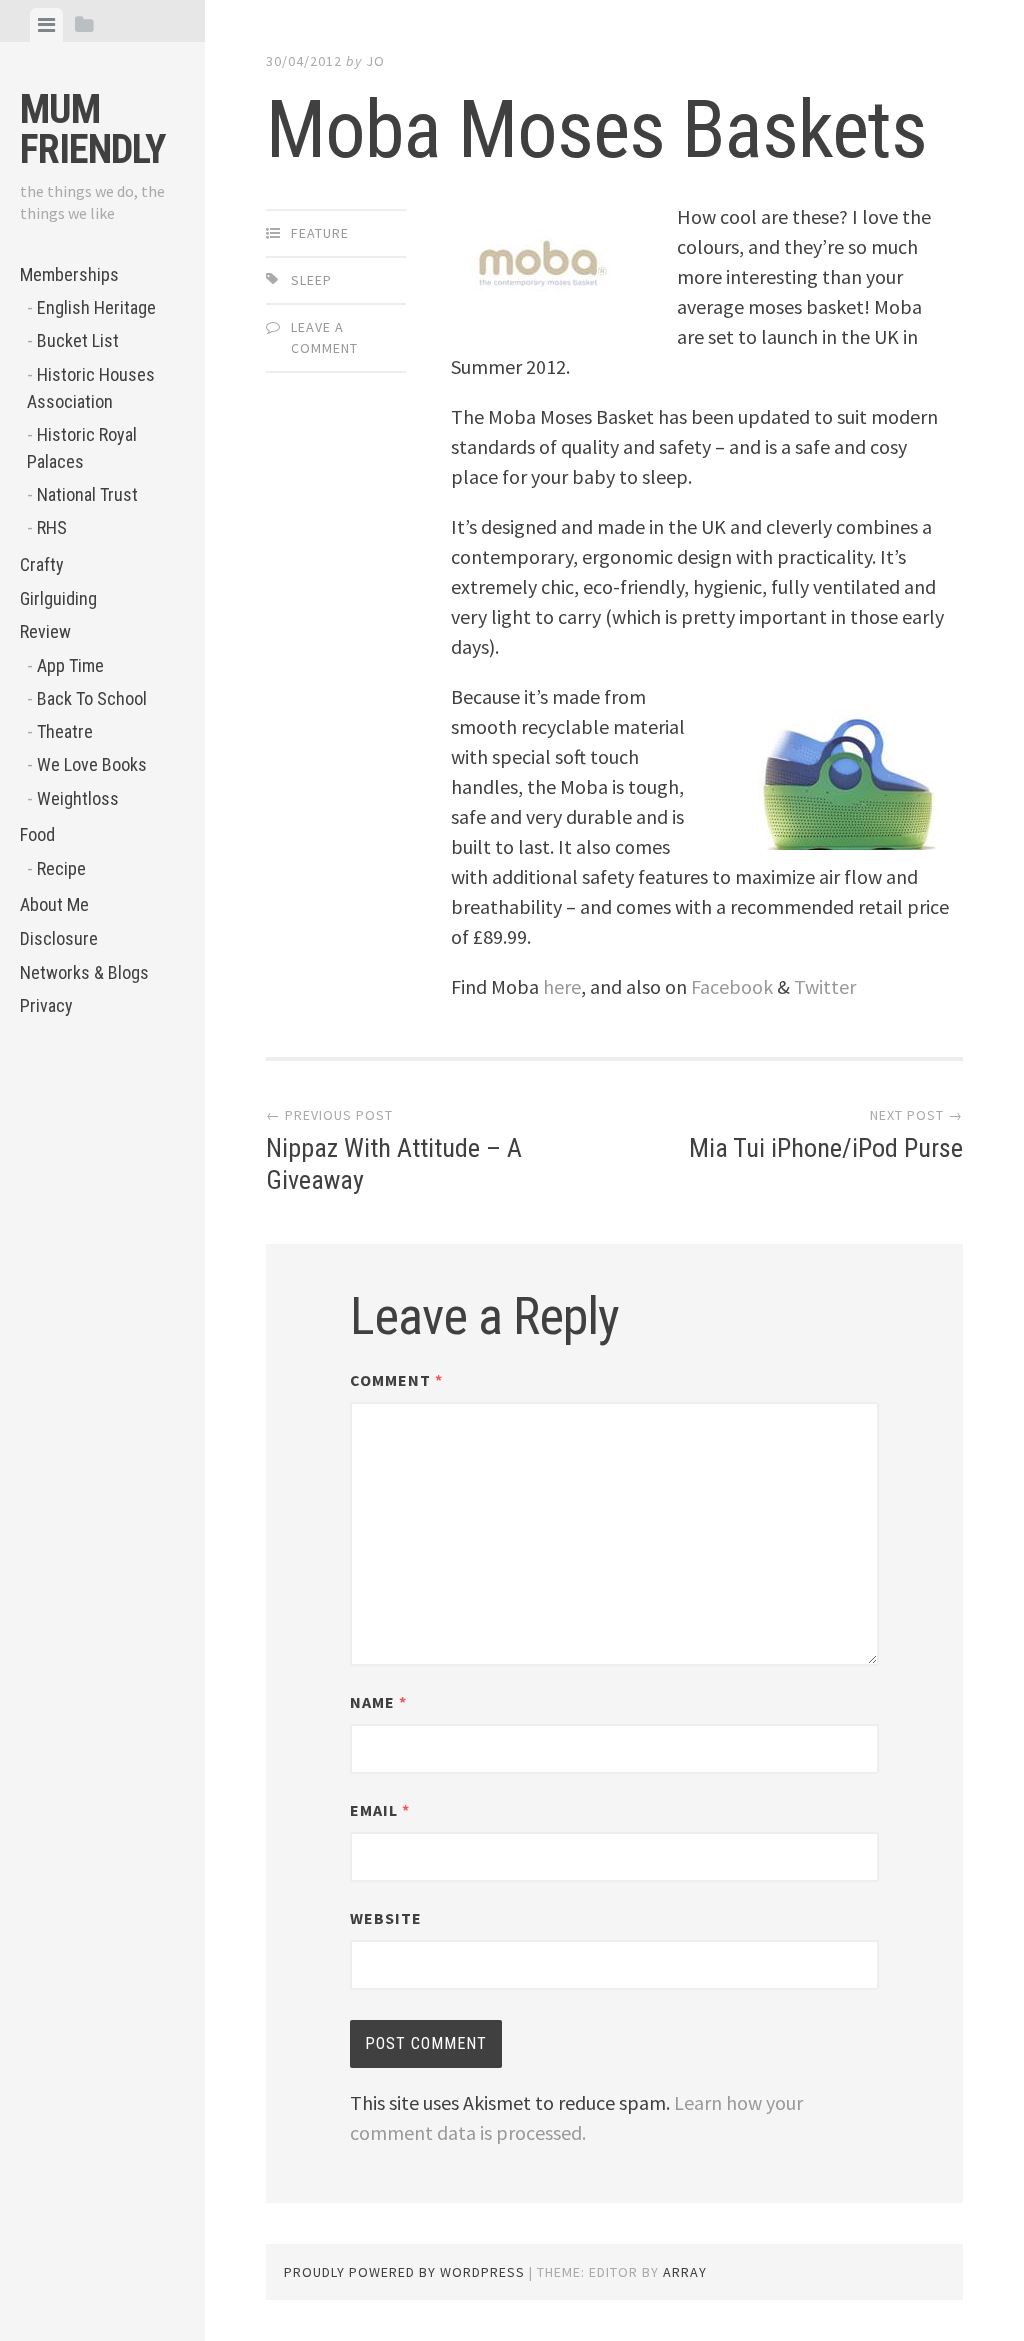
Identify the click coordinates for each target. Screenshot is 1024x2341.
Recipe (61, 868)
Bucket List (78, 340)
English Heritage (96, 307)
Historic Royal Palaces (82, 448)
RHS (52, 527)
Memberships (69, 274)
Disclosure (59, 938)
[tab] (46, 25)
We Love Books (92, 764)
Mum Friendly (92, 129)
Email (380, 1810)
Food (37, 834)
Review (45, 631)
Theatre (65, 731)
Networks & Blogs (84, 972)
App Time (70, 665)
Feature (320, 233)
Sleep (311, 280)
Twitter (825, 986)
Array (685, 2272)
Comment (396, 1380)
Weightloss (78, 798)
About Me (54, 904)
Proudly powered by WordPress (404, 2272)
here (562, 986)
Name (378, 1702)
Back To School (92, 698)
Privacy (46, 1005)
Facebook (732, 986)
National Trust (87, 494)
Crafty (42, 564)
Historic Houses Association (91, 388)
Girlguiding (58, 598)
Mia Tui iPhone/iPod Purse (826, 1148)
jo (375, 61)
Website (386, 1918)
